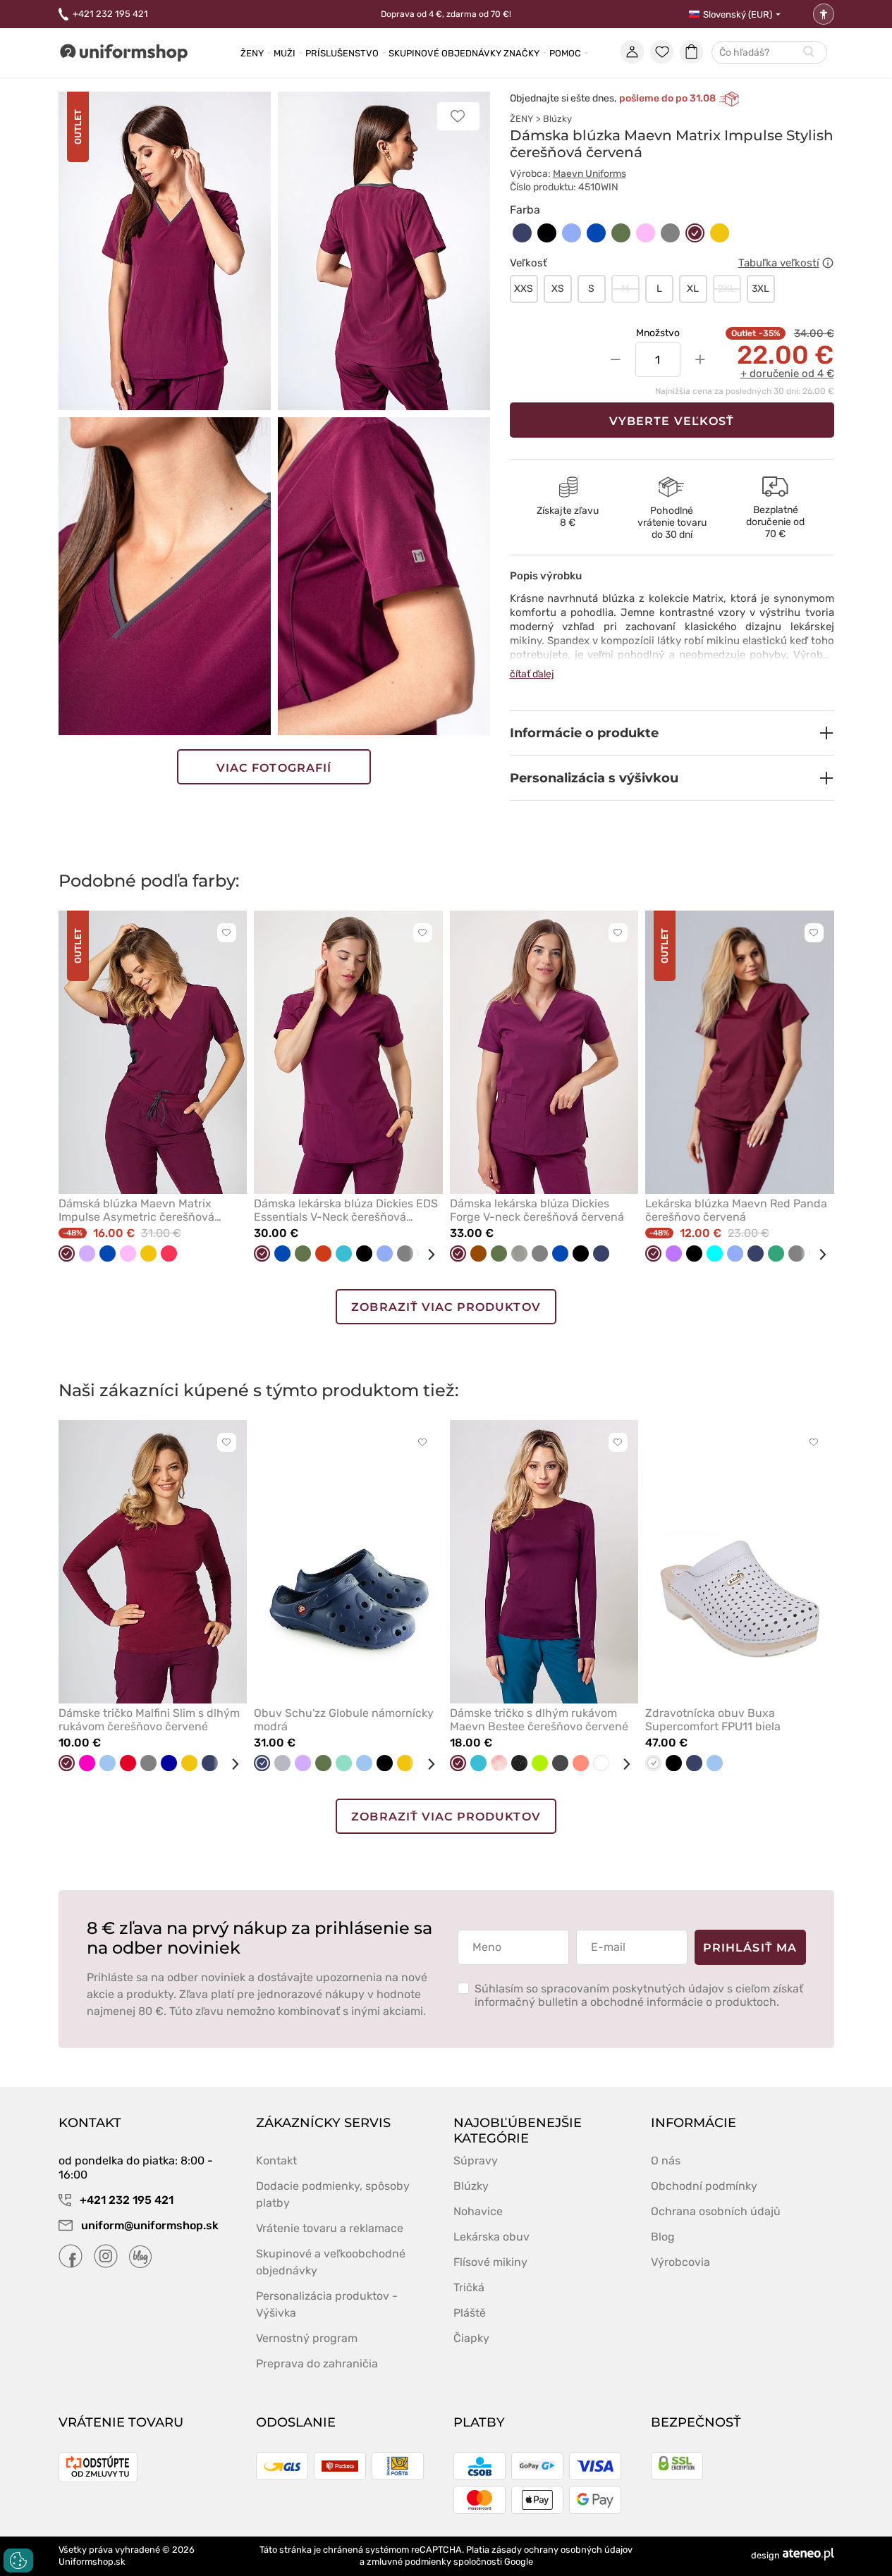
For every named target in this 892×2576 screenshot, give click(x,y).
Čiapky (471, 2338)
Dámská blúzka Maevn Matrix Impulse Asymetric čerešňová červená (136, 1210)
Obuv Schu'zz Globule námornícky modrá (344, 1720)
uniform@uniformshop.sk (150, 2225)
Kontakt (276, 2161)
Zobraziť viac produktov (446, 1307)
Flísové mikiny (490, 2262)
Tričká (469, 2287)
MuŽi (285, 53)
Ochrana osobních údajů (716, 2211)
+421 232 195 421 (110, 14)
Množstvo (658, 333)
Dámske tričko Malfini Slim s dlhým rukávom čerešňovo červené (149, 1720)
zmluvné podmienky (409, 2562)
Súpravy (476, 2161)
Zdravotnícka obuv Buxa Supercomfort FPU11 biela (713, 1720)
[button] (672, 733)
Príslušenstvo (342, 53)
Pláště (470, 2313)
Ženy (252, 53)
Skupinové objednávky (445, 53)
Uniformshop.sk (92, 2562)
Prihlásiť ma (750, 1948)
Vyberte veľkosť (672, 421)
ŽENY (521, 119)
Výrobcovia (680, 2262)
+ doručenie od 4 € (787, 374)
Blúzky (557, 119)
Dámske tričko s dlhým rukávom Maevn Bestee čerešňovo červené (539, 1720)
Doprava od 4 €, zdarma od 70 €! (446, 14)
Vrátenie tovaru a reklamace (330, 2228)
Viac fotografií (274, 768)
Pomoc (565, 53)
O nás (666, 2161)
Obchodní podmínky (704, 2186)
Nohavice (478, 2211)
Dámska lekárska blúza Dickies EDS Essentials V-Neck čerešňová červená (346, 1210)
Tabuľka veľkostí (779, 263)
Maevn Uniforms (589, 174)
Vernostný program (307, 2338)
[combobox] (769, 53)
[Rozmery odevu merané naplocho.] (828, 263)
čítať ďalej (532, 674)
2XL (727, 289)
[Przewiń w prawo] (426, 1255)
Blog (663, 2237)
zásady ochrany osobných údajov (562, 2550)
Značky (521, 53)
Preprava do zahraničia (317, 2364)
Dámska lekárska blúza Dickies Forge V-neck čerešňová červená (537, 1210)
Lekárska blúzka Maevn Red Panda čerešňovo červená (736, 1210)
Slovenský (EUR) (738, 14)
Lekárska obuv (491, 2237)
